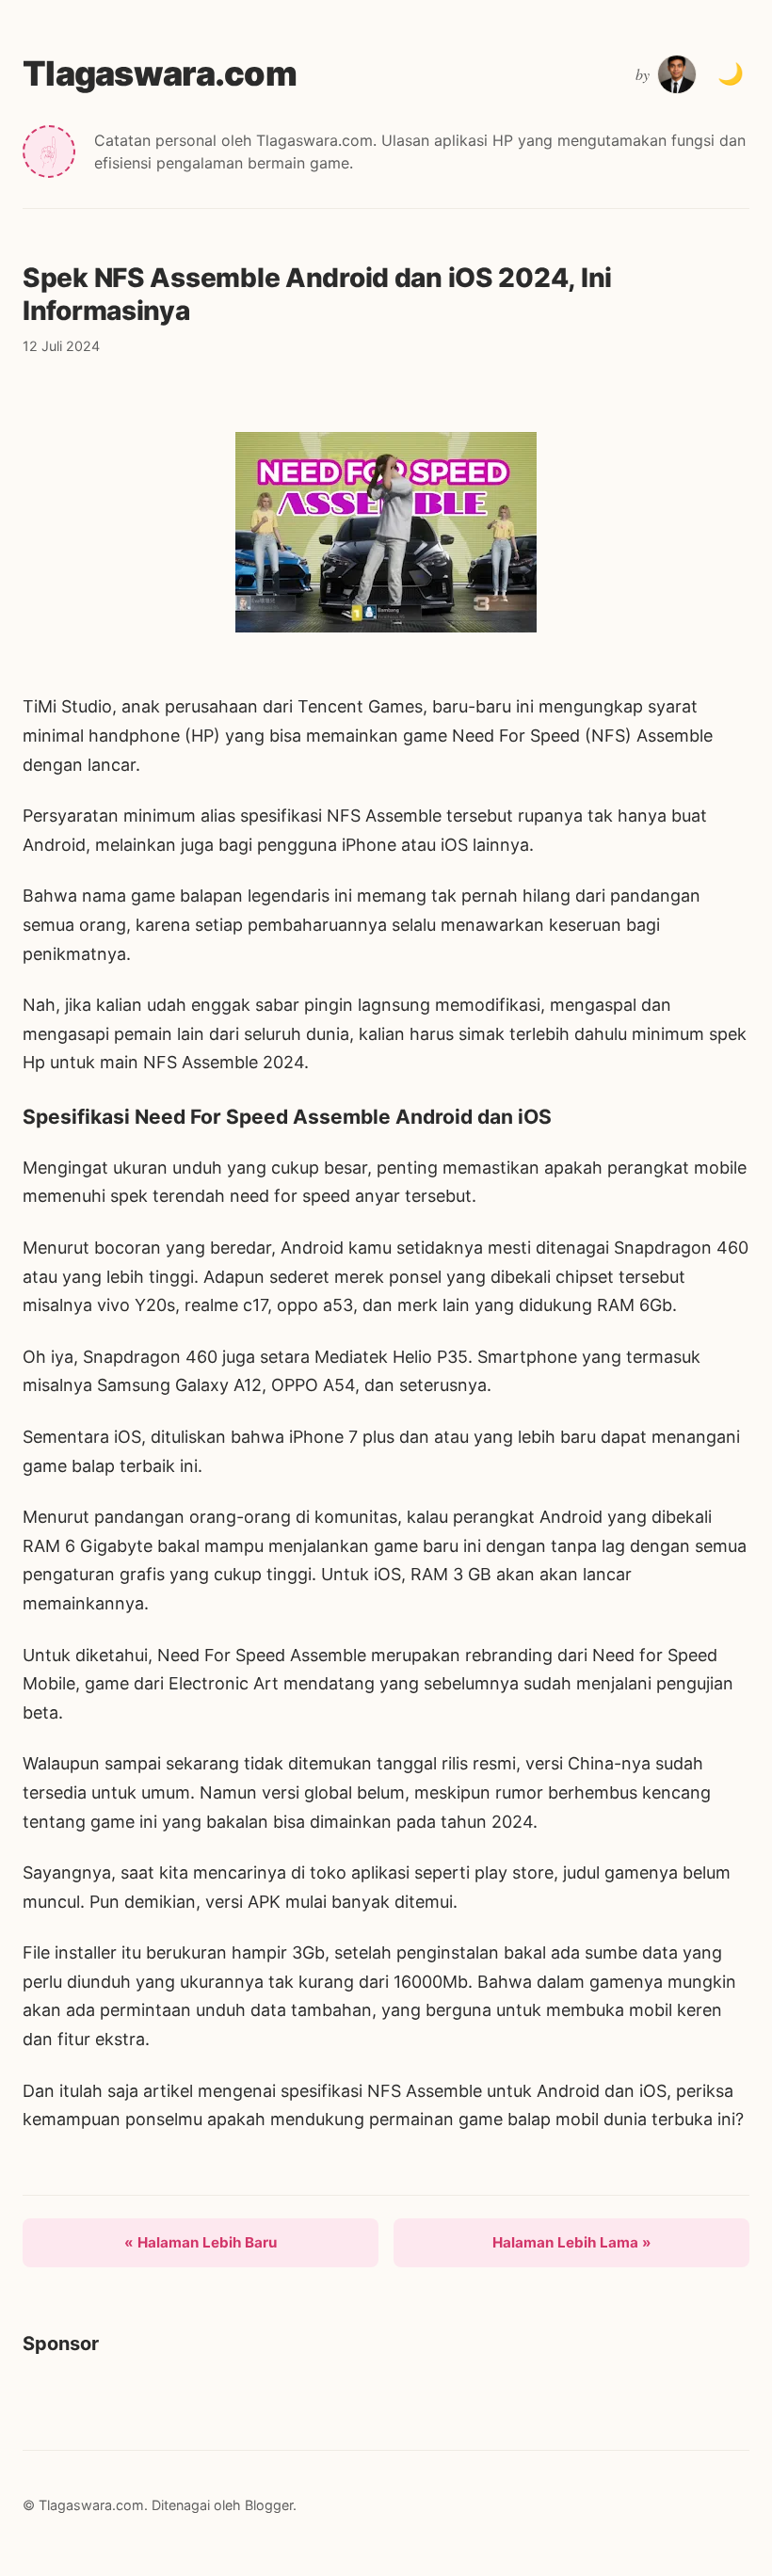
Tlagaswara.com (160, 73)
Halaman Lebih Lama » (572, 2242)
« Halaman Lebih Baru (201, 2242)
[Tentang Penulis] (677, 74)
